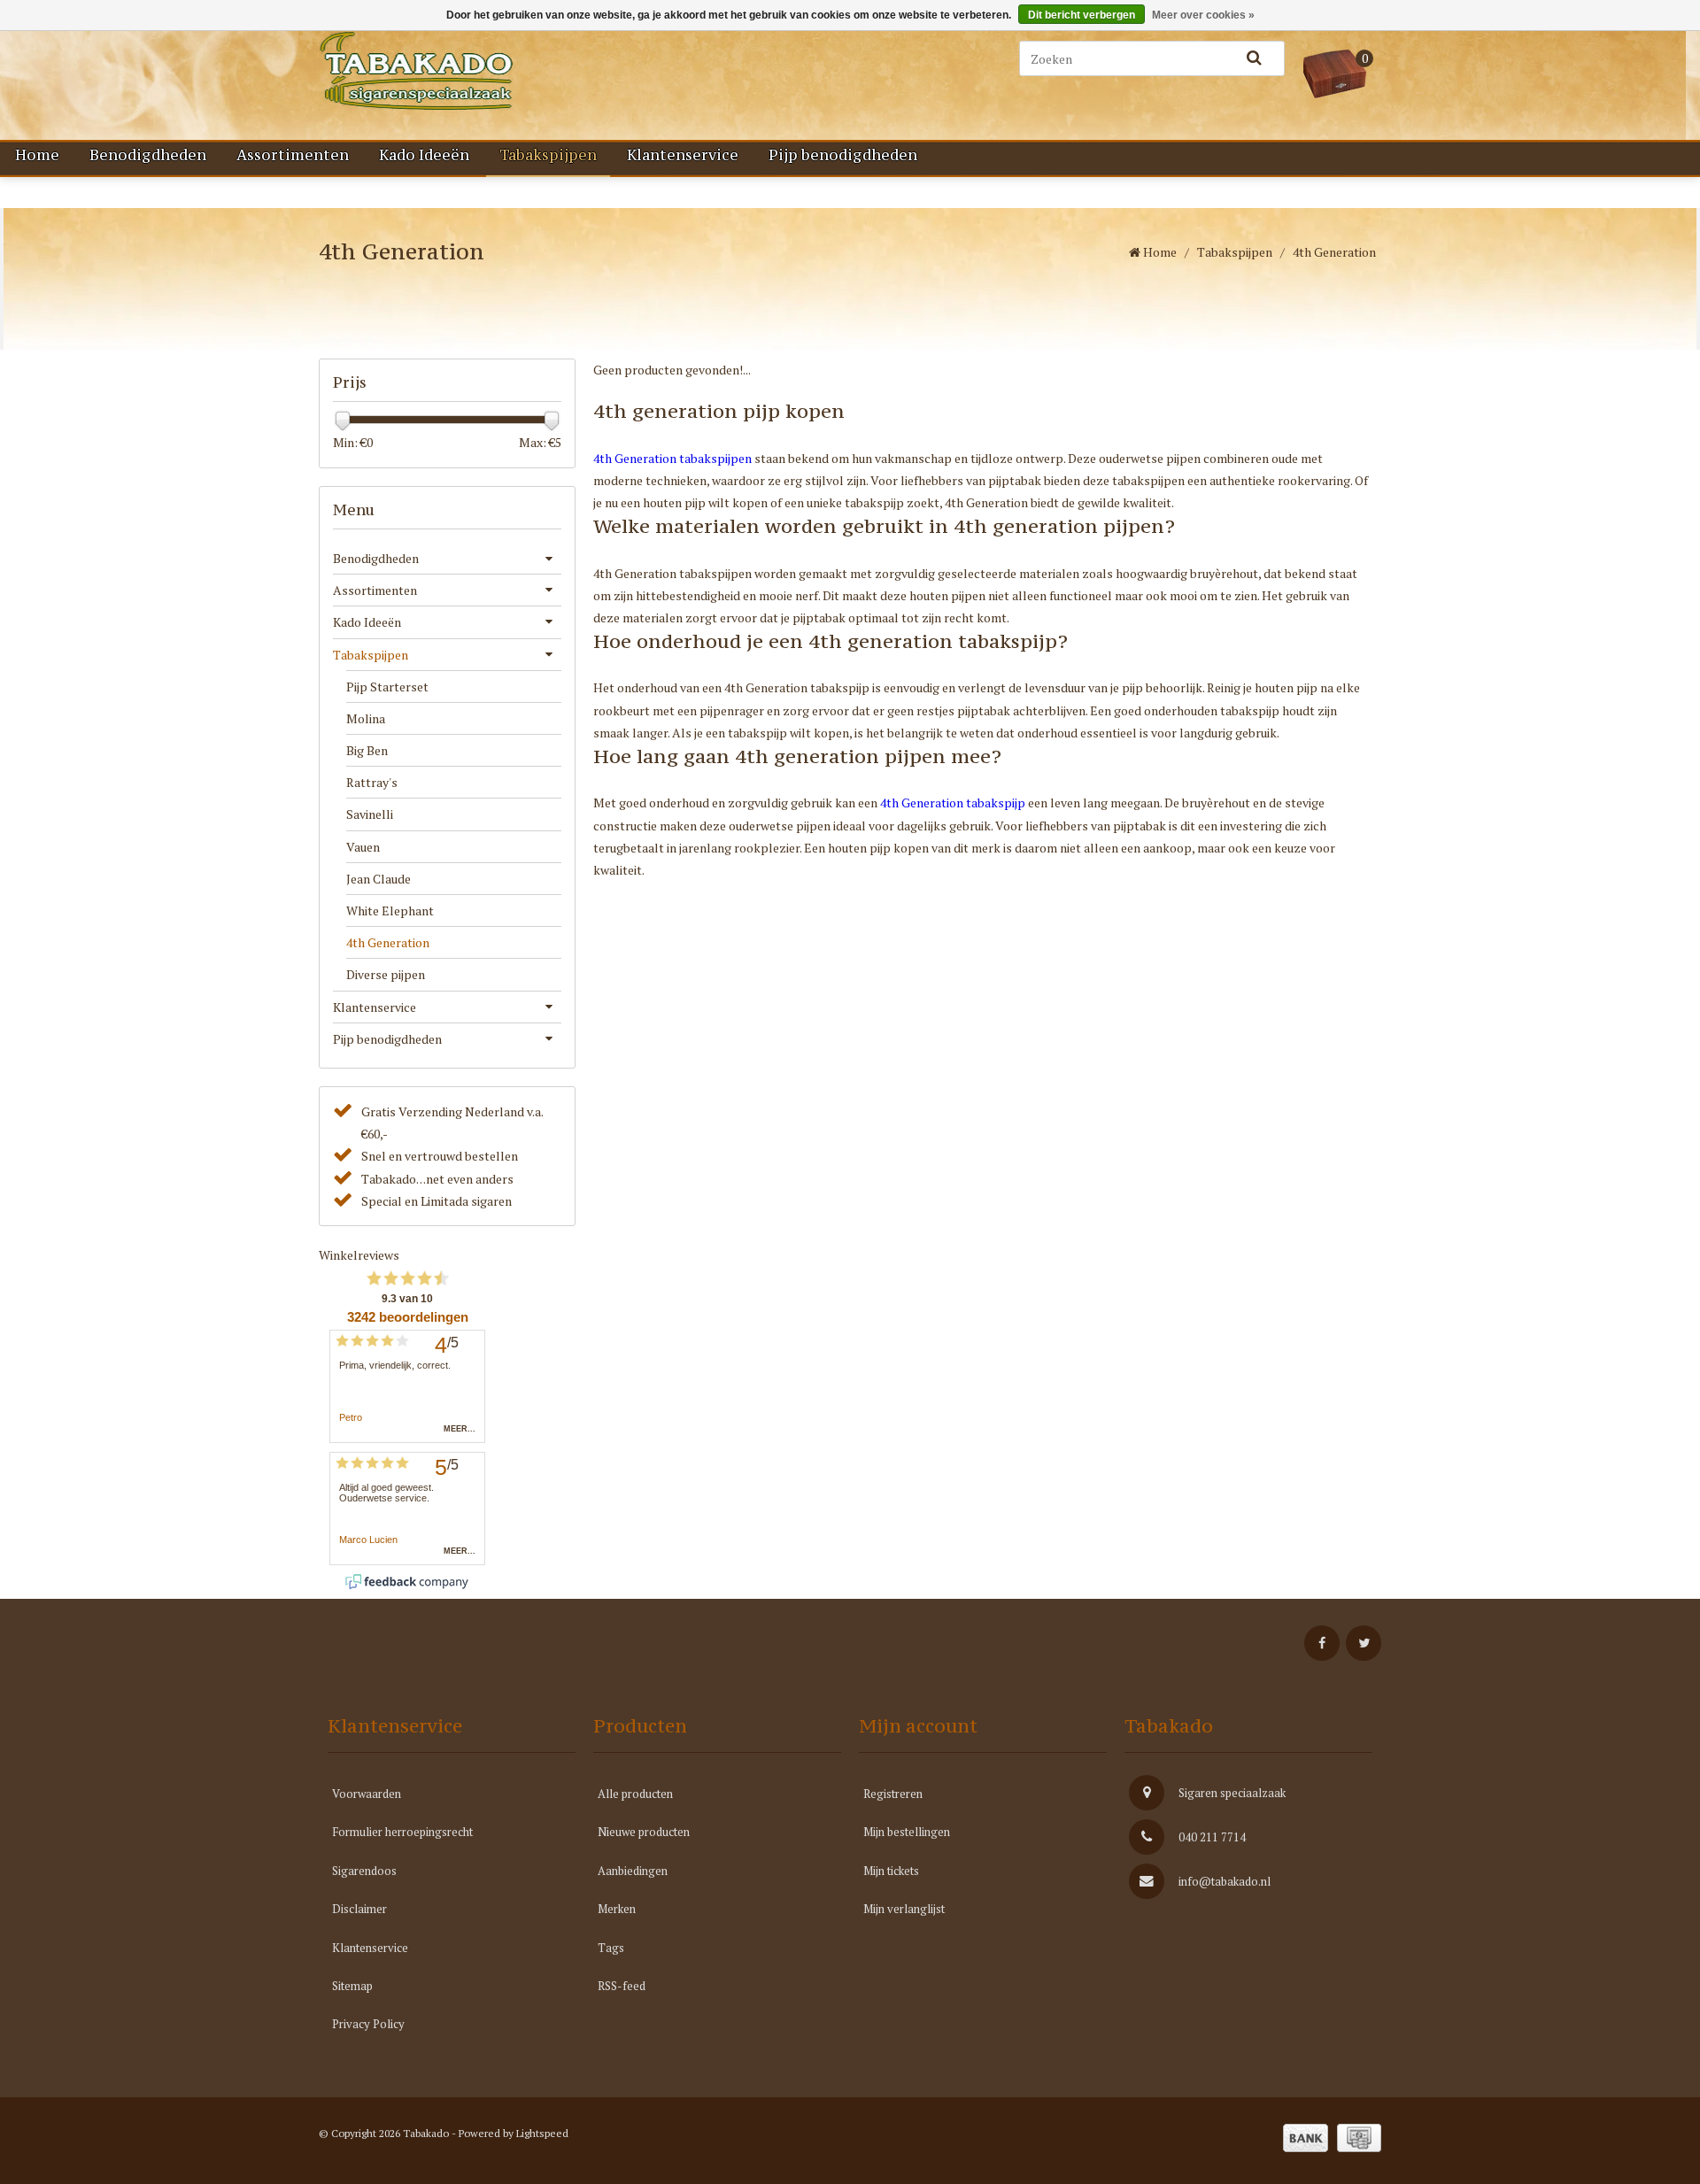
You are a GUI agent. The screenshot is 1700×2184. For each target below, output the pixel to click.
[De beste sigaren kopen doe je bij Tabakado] (505, 71)
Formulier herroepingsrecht (402, 1832)
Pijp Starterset (387, 687)
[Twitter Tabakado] (1364, 1643)
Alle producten (635, 1794)
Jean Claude (379, 879)
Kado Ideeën (424, 155)
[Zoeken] (1254, 58)
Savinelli (370, 814)
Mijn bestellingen (907, 1832)
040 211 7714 (1212, 1837)
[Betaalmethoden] (1306, 2138)
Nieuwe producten (644, 1832)
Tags (611, 1948)
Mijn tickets (891, 1871)
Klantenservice (683, 155)
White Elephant (390, 911)
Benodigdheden (148, 155)
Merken (617, 1909)
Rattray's (372, 782)
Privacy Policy (368, 2024)
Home (37, 155)
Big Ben (367, 750)
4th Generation (388, 942)
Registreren (893, 1794)
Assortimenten (293, 155)
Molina (366, 718)
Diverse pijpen (386, 974)
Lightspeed (542, 2133)
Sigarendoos (364, 1871)
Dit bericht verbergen (1082, 15)
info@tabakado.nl (1225, 1881)
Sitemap (352, 1986)
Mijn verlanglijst (904, 1909)
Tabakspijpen (548, 155)
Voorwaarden (367, 1794)
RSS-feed (622, 1986)
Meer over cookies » (1203, 15)
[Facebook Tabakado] (1322, 1643)
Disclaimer (359, 1909)
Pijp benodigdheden (843, 155)
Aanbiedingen (633, 1871)
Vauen (363, 847)
